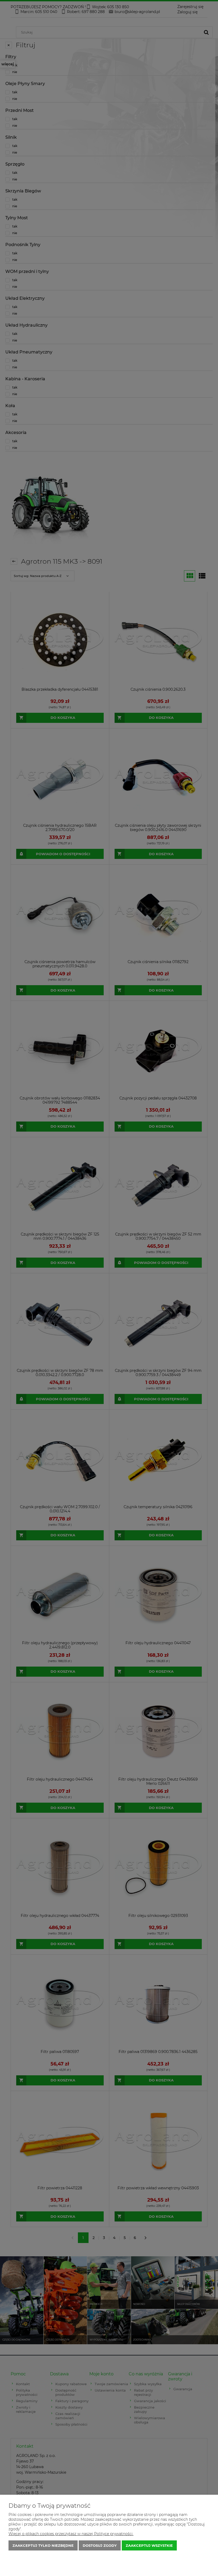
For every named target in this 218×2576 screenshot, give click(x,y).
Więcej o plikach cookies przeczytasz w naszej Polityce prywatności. (71, 2534)
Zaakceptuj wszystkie (149, 2545)
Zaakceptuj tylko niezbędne (43, 2545)
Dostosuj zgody (100, 2545)
